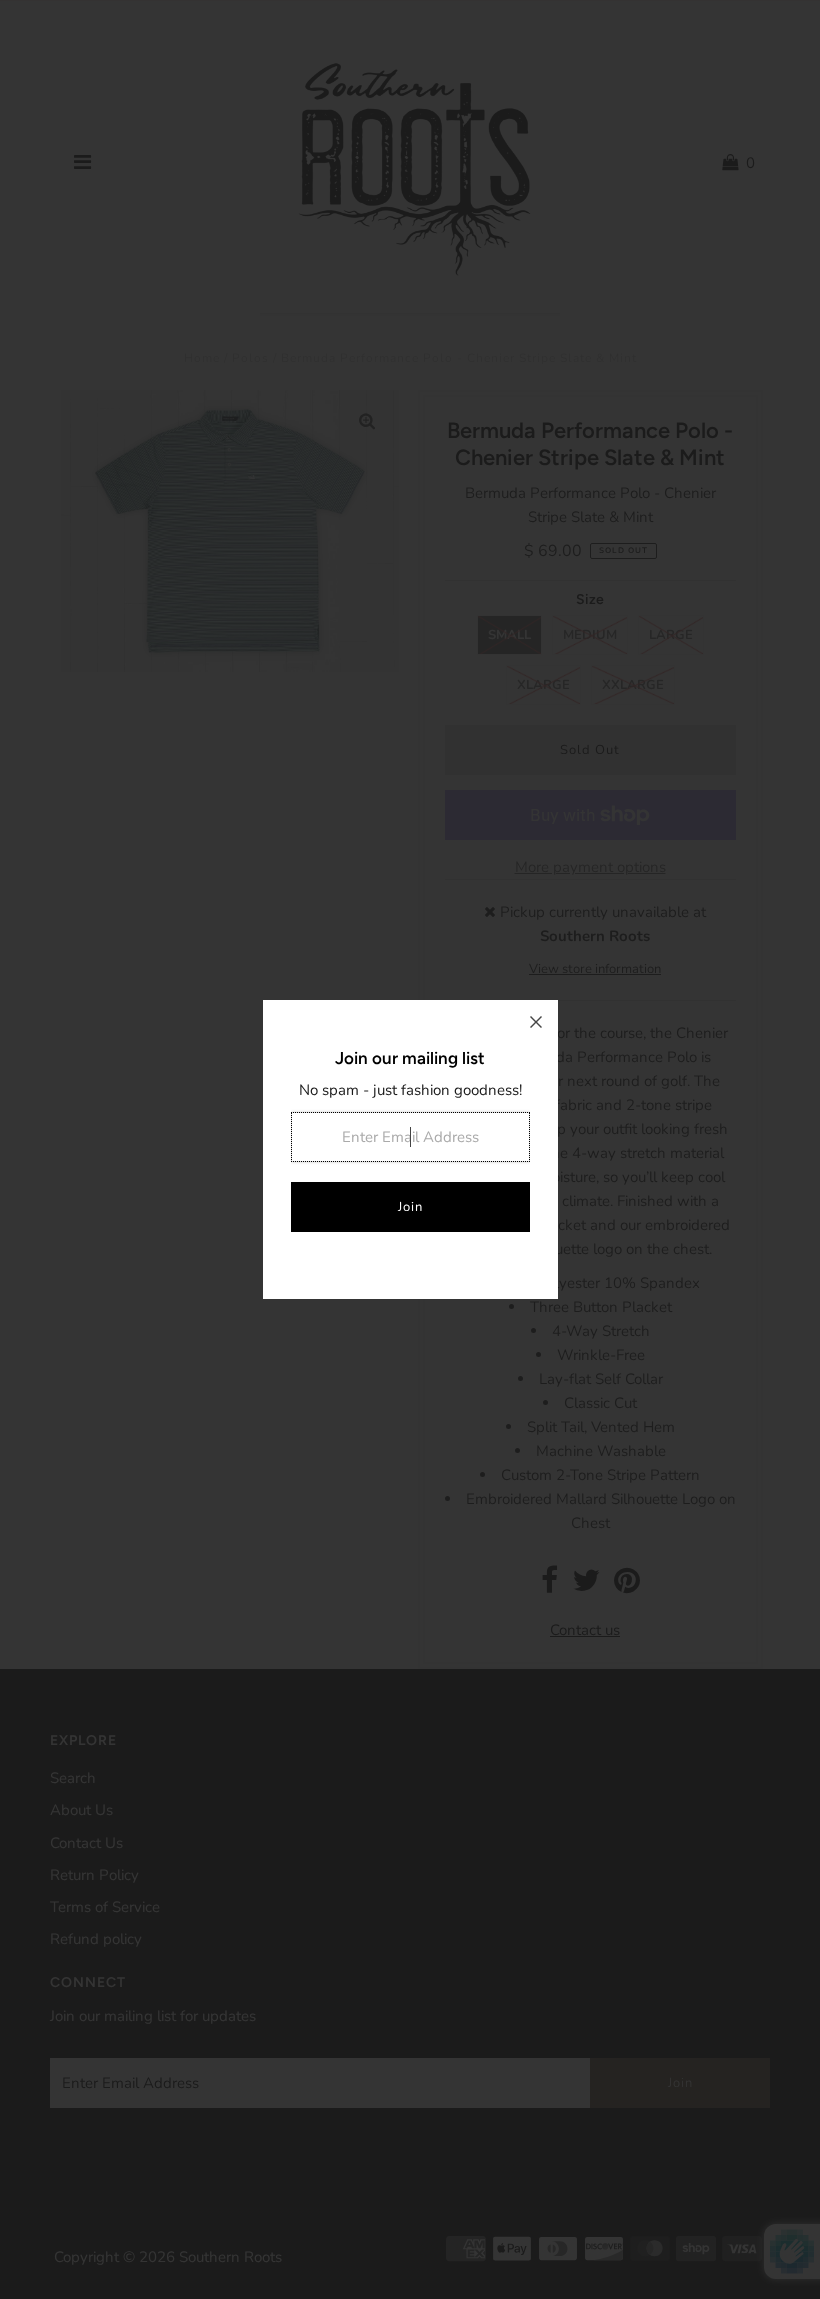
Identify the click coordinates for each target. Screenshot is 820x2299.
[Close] (536, 1022)
